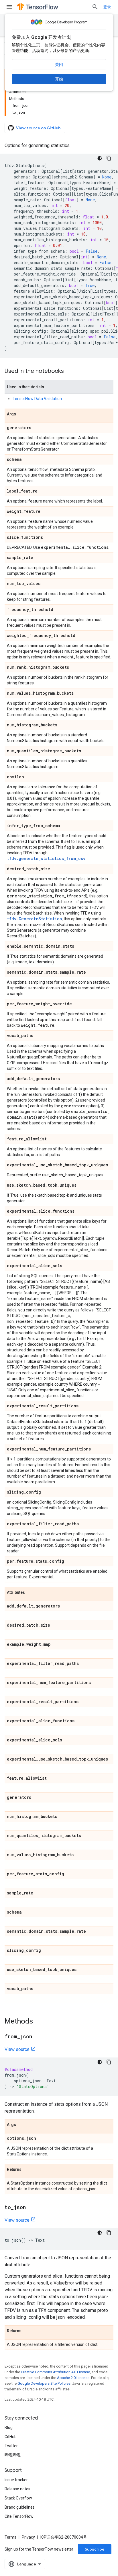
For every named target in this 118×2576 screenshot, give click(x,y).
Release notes (17, 2489)
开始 (59, 79)
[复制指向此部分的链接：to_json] (32, 2208)
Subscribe (95, 2549)
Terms (10, 2537)
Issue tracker (16, 2480)
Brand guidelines (20, 2507)
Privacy (28, 2537)
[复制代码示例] (109, 158)
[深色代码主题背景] (100, 158)
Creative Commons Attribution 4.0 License (55, 2372)
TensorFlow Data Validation (37, 399)
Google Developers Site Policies (44, 2383)
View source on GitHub (38, 128)
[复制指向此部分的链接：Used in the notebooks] (70, 371)
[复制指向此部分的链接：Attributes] (31, 1593)
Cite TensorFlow (19, 2516)
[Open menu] (9, 7)
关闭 (59, 65)
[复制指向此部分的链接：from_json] (38, 2037)
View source (17, 2049)
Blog (9, 2428)
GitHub (11, 2437)
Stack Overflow (18, 2498)
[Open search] (95, 7)
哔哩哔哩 (13, 2455)
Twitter (11, 2446)
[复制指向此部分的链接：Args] (22, 414)
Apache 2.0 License (73, 2378)
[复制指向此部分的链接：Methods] (39, 2022)
